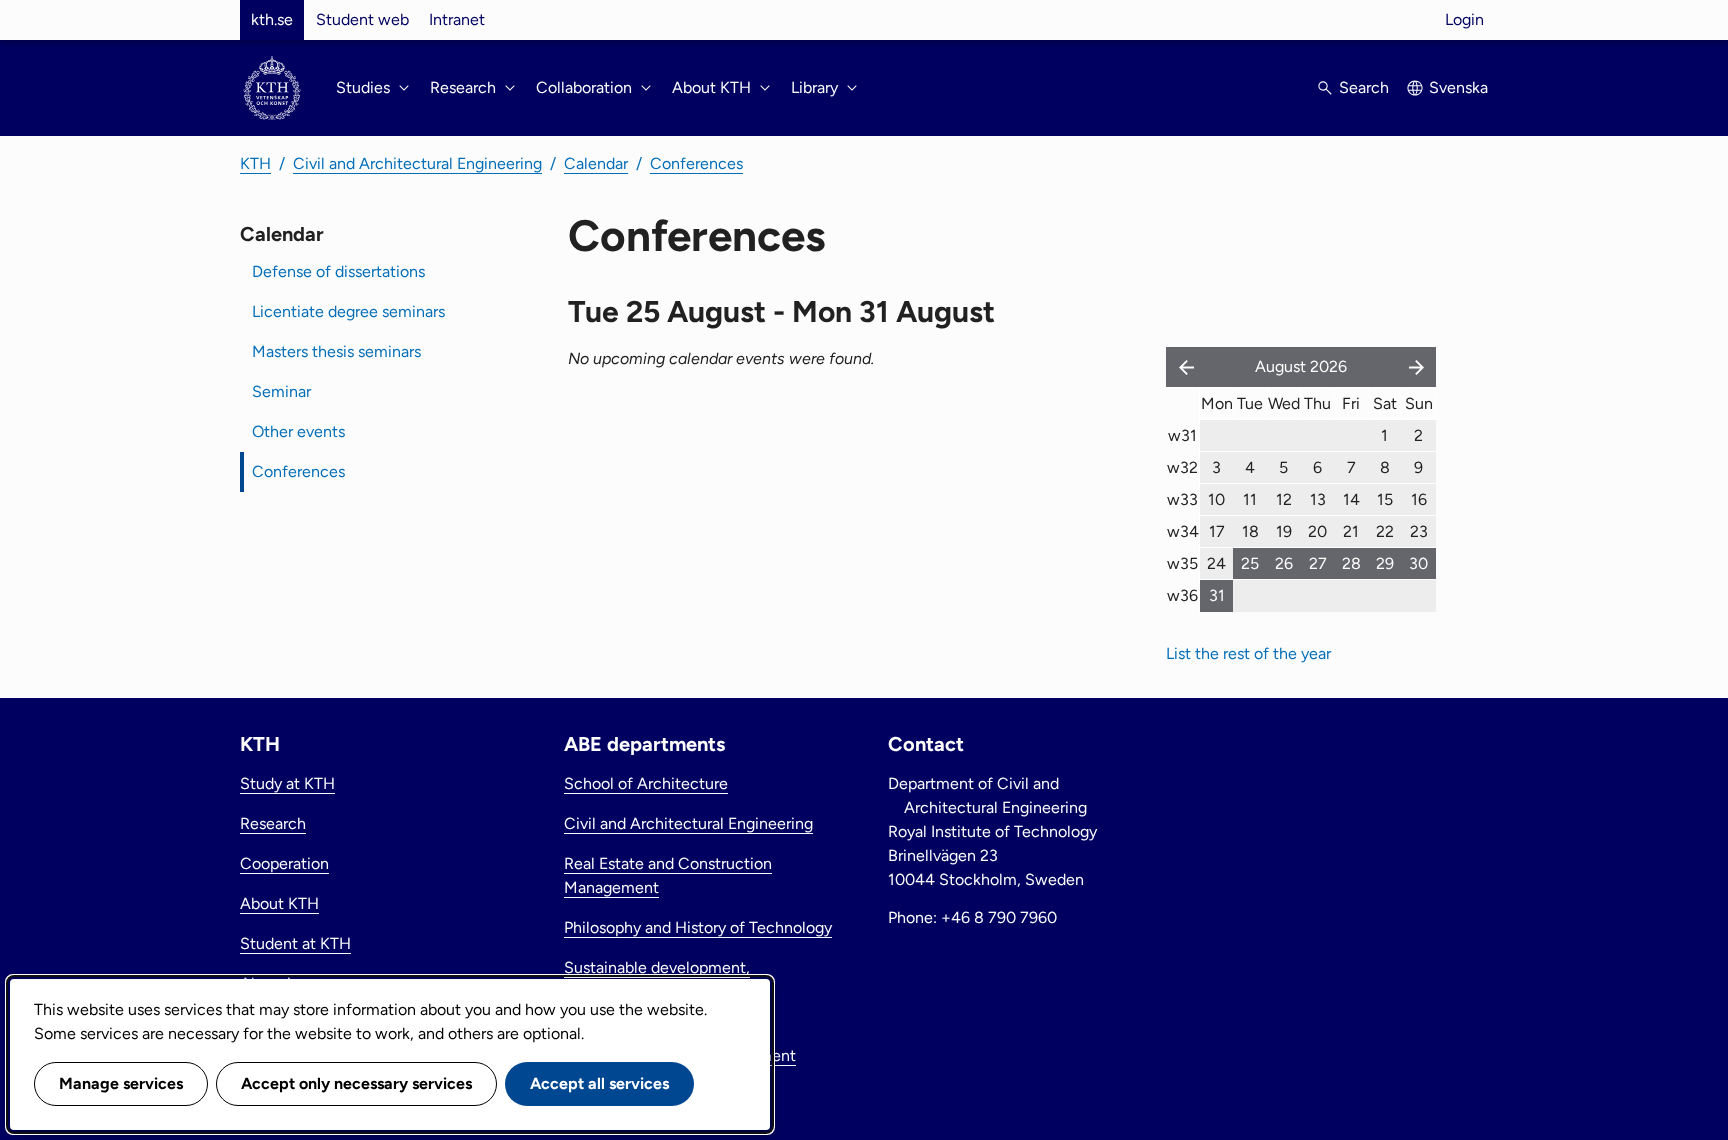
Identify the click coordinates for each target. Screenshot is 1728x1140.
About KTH (279, 903)
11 (1250, 499)
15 (1385, 499)
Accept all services (599, 1083)
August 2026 (1301, 366)
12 (1284, 499)
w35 (1182, 563)
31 (1217, 595)
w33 (1182, 499)
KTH (255, 163)
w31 (1182, 435)
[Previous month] (1182, 367)
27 (1318, 563)
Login (1464, 19)
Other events (298, 431)
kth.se (272, 19)
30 (1418, 563)
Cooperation (284, 863)
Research (273, 823)
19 (1284, 531)
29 (1385, 563)
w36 (1182, 595)
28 (1351, 563)
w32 (1182, 467)
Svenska (1458, 87)
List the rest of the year (1248, 653)
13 (1318, 499)
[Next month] (1418, 367)
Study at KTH (287, 783)
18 (1250, 531)
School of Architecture (646, 783)
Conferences (696, 163)
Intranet (457, 19)
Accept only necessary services (356, 1083)
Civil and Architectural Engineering (417, 163)
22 (1385, 531)
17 (1217, 531)
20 (1317, 531)
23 (1419, 531)
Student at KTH (295, 943)
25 (1250, 563)
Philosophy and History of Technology (698, 927)
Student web (362, 19)
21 (1351, 531)
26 (1284, 563)
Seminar (281, 391)
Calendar (596, 163)
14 (1351, 499)
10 (1216, 499)
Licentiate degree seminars (348, 311)
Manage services (121, 1083)
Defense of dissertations (338, 271)
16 (1419, 499)
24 (1216, 563)
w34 (1183, 531)
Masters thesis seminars (336, 351)
